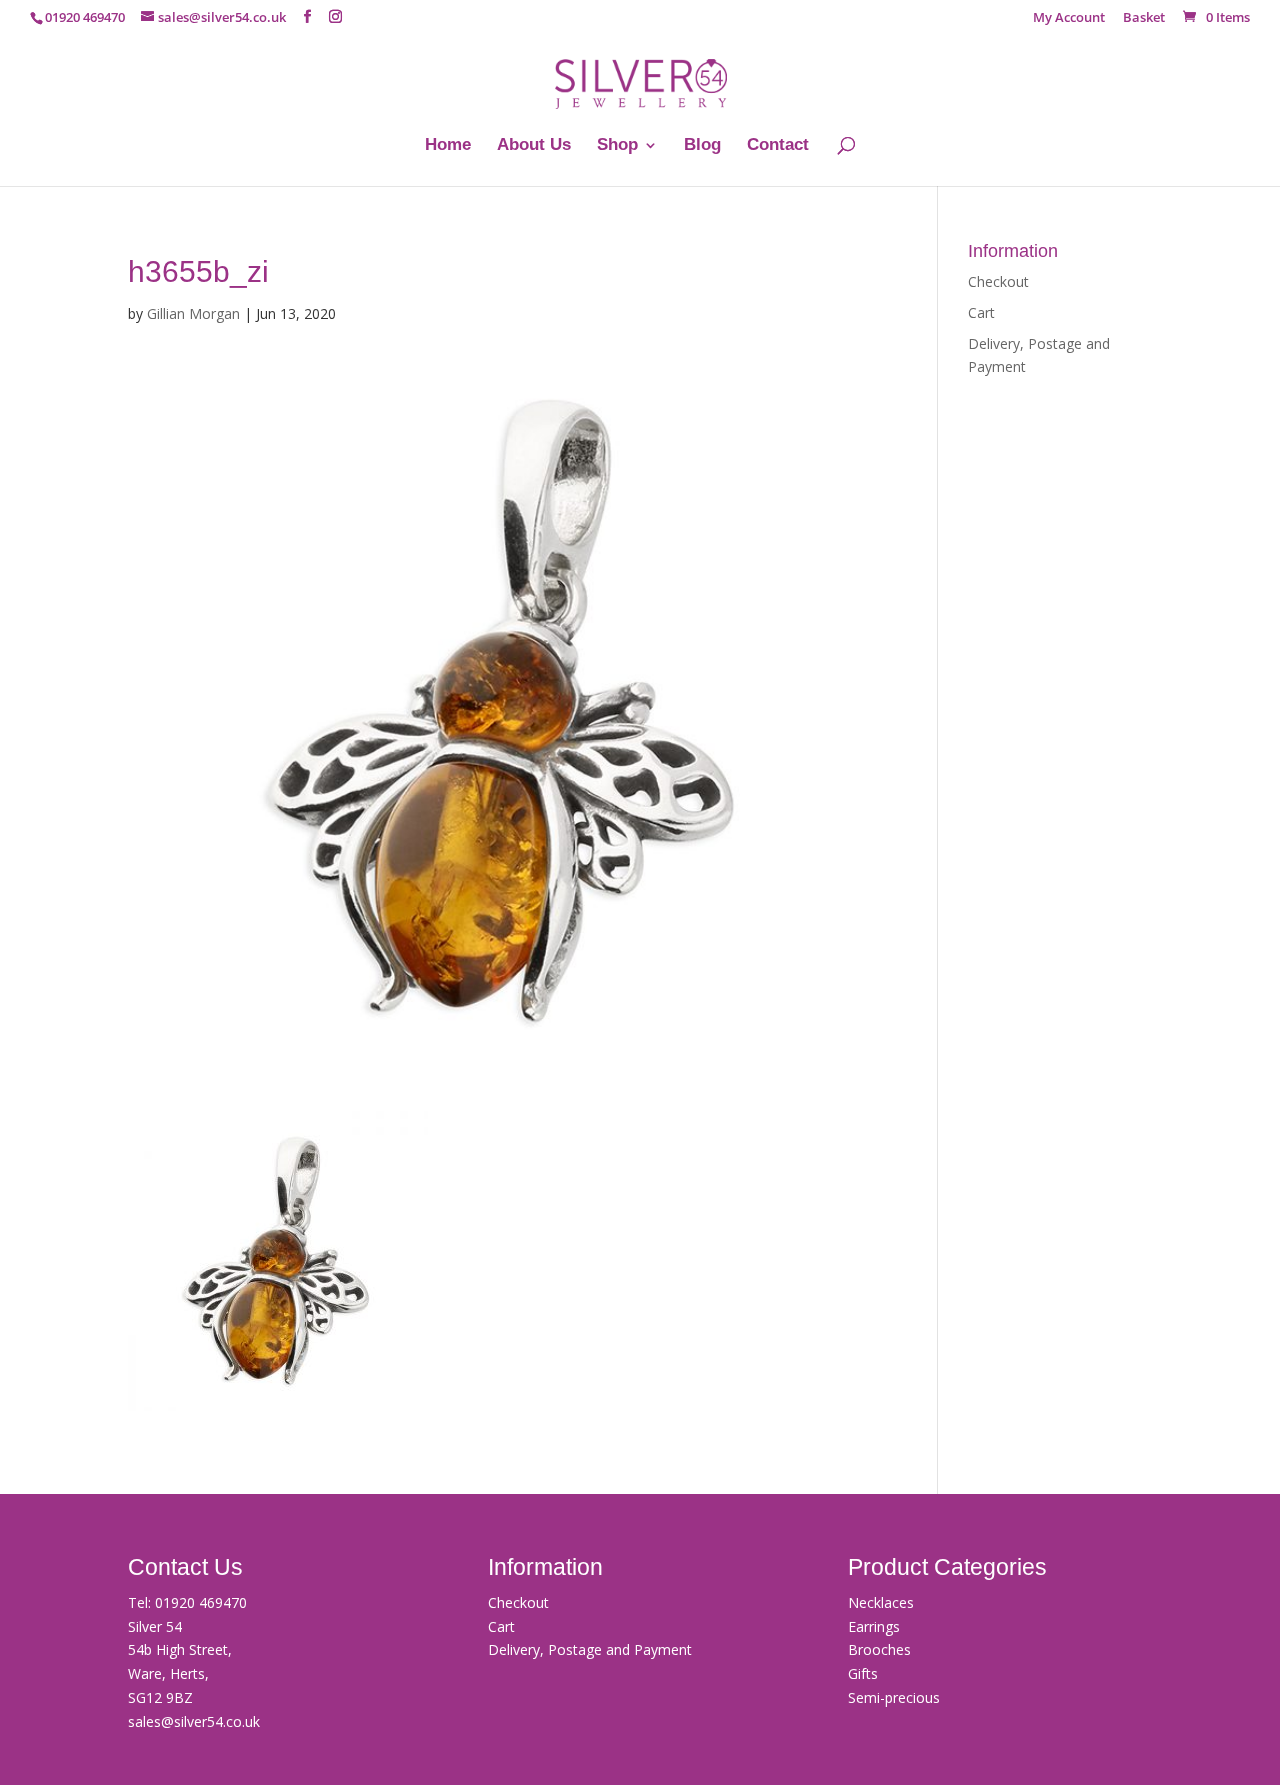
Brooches (879, 1649)
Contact (778, 146)
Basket (1144, 18)
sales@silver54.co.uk (194, 1721)
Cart (981, 312)
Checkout (998, 281)
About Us (534, 146)
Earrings (874, 1626)
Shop (617, 146)
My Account (1069, 18)
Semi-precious (894, 1697)
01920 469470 (201, 1602)
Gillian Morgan (193, 313)
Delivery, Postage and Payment (590, 1649)
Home (448, 146)
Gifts (863, 1673)
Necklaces (881, 1602)
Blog (702, 146)
